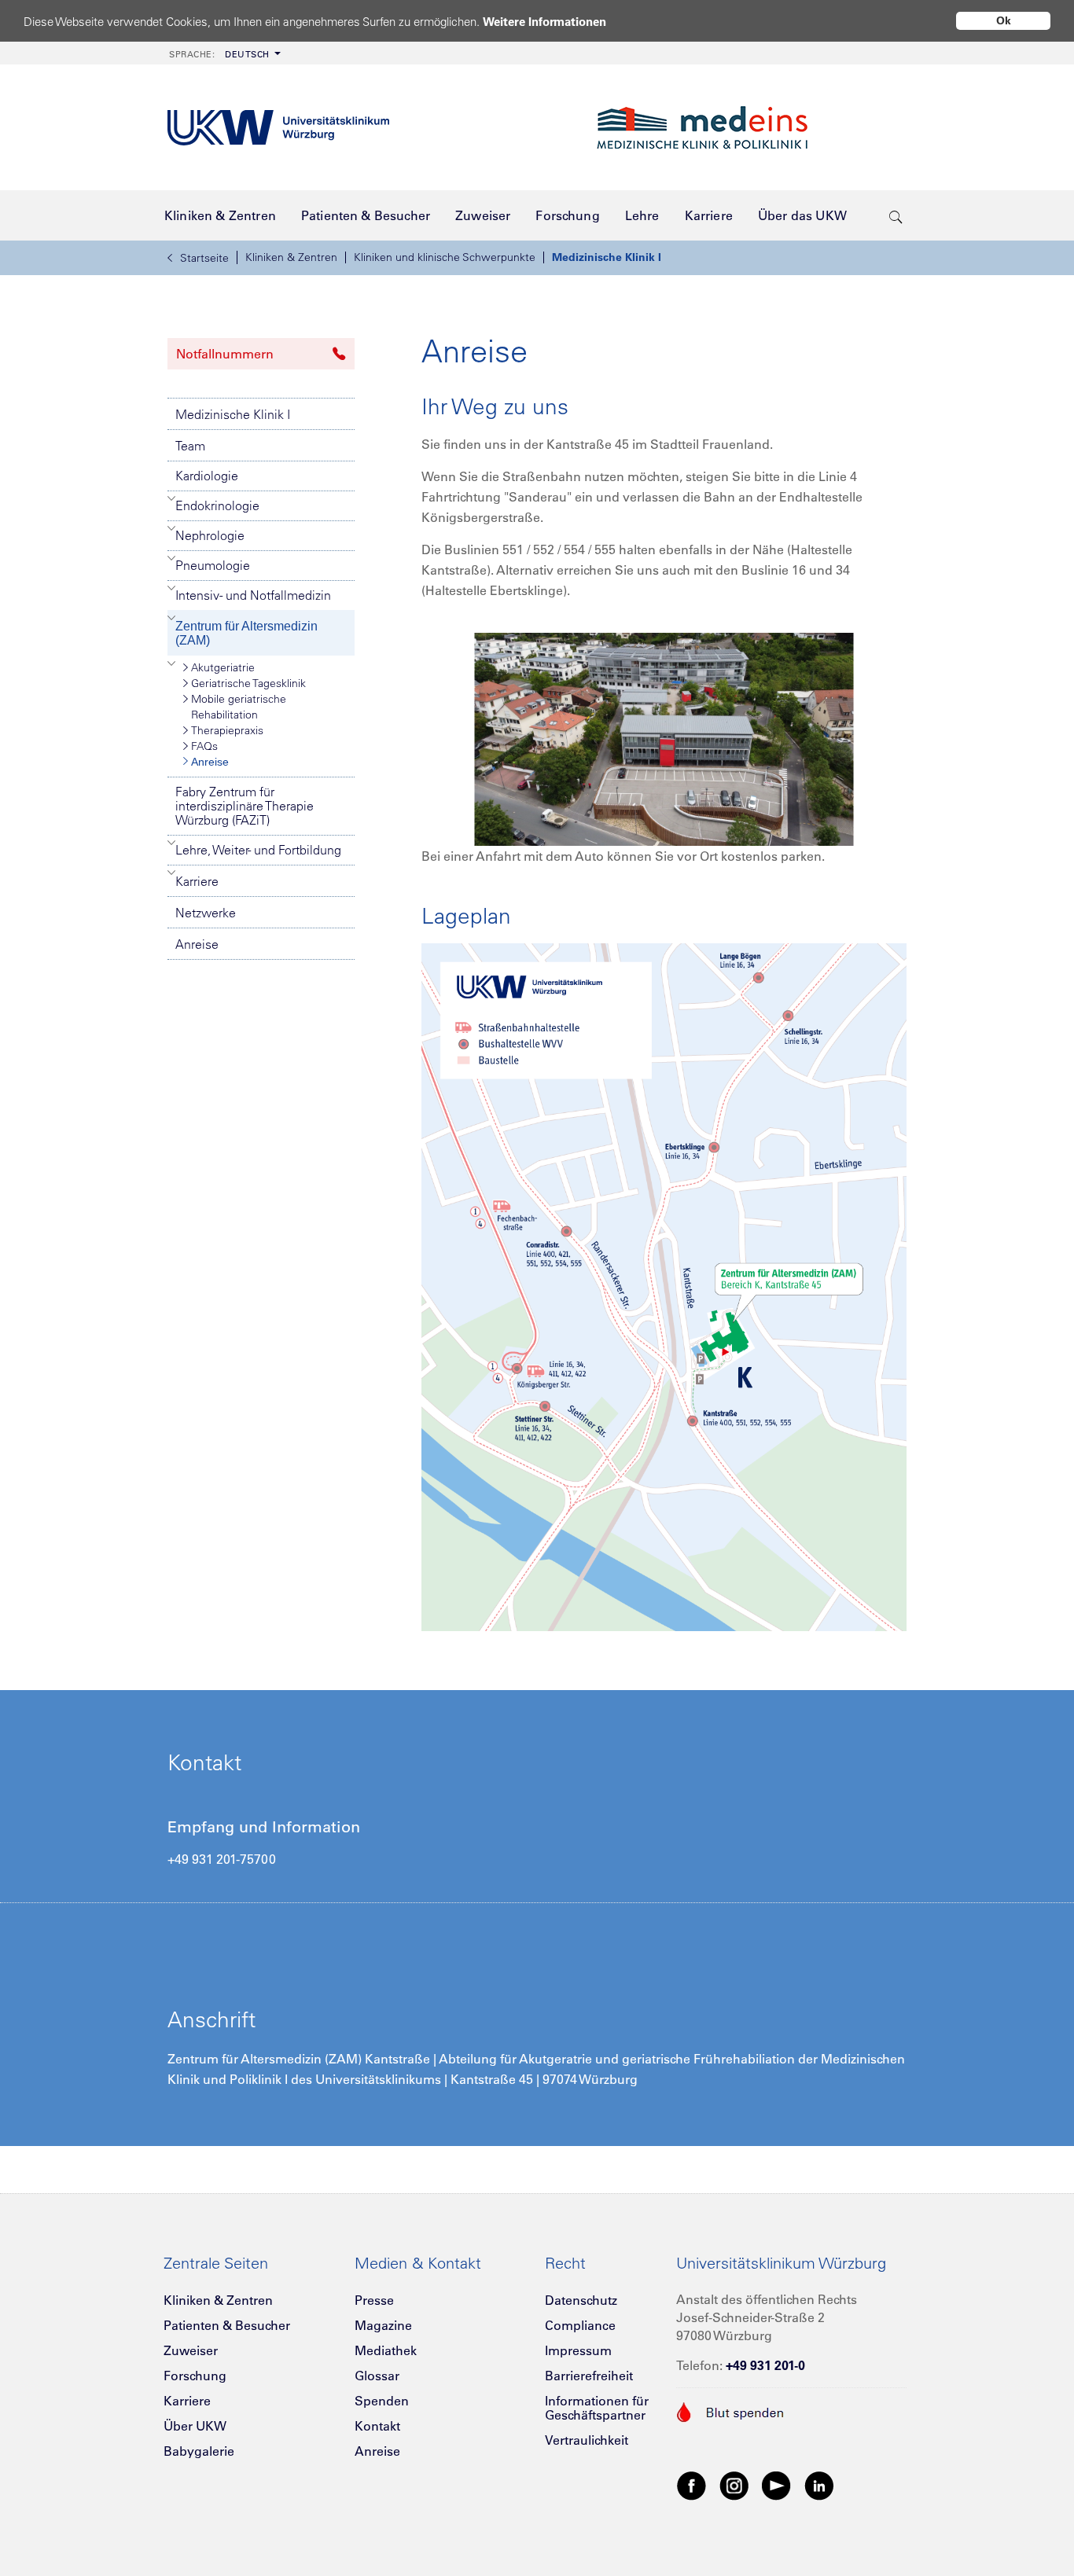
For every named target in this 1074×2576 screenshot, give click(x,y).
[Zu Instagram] (734, 2485)
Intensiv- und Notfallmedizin (253, 595)
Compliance (580, 2325)
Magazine (383, 2325)
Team (190, 446)
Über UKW (195, 2426)
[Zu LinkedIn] (819, 2485)
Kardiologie (207, 476)
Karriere (197, 881)
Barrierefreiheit (589, 2376)
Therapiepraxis (227, 730)
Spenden (382, 2401)
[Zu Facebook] (692, 2485)
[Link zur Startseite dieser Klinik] (749, 128)
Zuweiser (191, 2350)
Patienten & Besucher (227, 2325)
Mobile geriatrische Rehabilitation (239, 707)
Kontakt (377, 2426)
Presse (374, 2300)
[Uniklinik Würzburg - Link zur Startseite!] (278, 128)
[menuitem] (223, 53)
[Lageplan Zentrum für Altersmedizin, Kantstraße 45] (664, 1286)
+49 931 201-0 (765, 2365)
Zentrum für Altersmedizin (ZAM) (246, 633)
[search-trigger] (896, 215)
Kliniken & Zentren (291, 257)
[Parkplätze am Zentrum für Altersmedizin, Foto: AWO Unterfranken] (664, 738)
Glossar (377, 2376)
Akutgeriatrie (223, 667)
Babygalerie (199, 2451)
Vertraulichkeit (587, 2440)
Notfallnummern (225, 354)
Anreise (210, 762)
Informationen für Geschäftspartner (597, 2408)
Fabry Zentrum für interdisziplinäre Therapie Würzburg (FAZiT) (245, 806)
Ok (1004, 20)
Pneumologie (213, 565)
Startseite (204, 258)
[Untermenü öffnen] (172, 498)
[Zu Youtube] (777, 2485)
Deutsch (219, 54)
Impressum (578, 2350)
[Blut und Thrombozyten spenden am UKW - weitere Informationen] (731, 2411)
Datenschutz (581, 2300)
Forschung (195, 2376)
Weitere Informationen (544, 22)
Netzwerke (206, 913)
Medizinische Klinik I (607, 257)
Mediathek (386, 2350)
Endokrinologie (217, 505)
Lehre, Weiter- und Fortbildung (258, 850)
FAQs (204, 746)
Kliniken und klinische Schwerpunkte (445, 257)
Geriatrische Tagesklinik (248, 683)
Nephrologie (210, 535)
